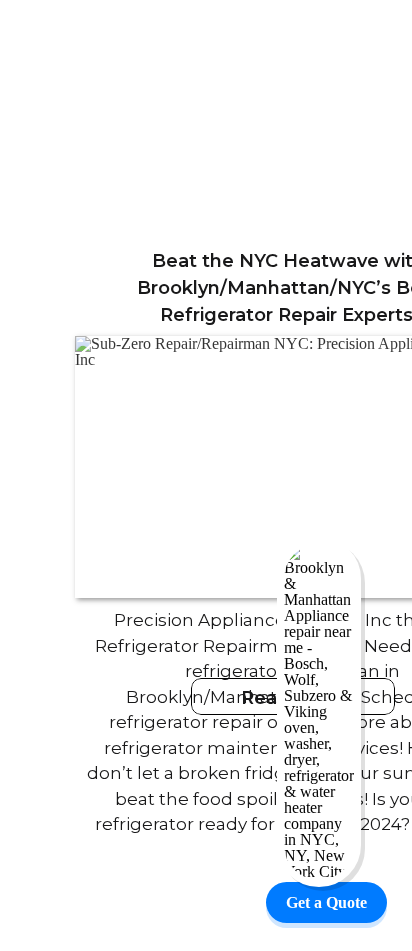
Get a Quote (326, 902)
